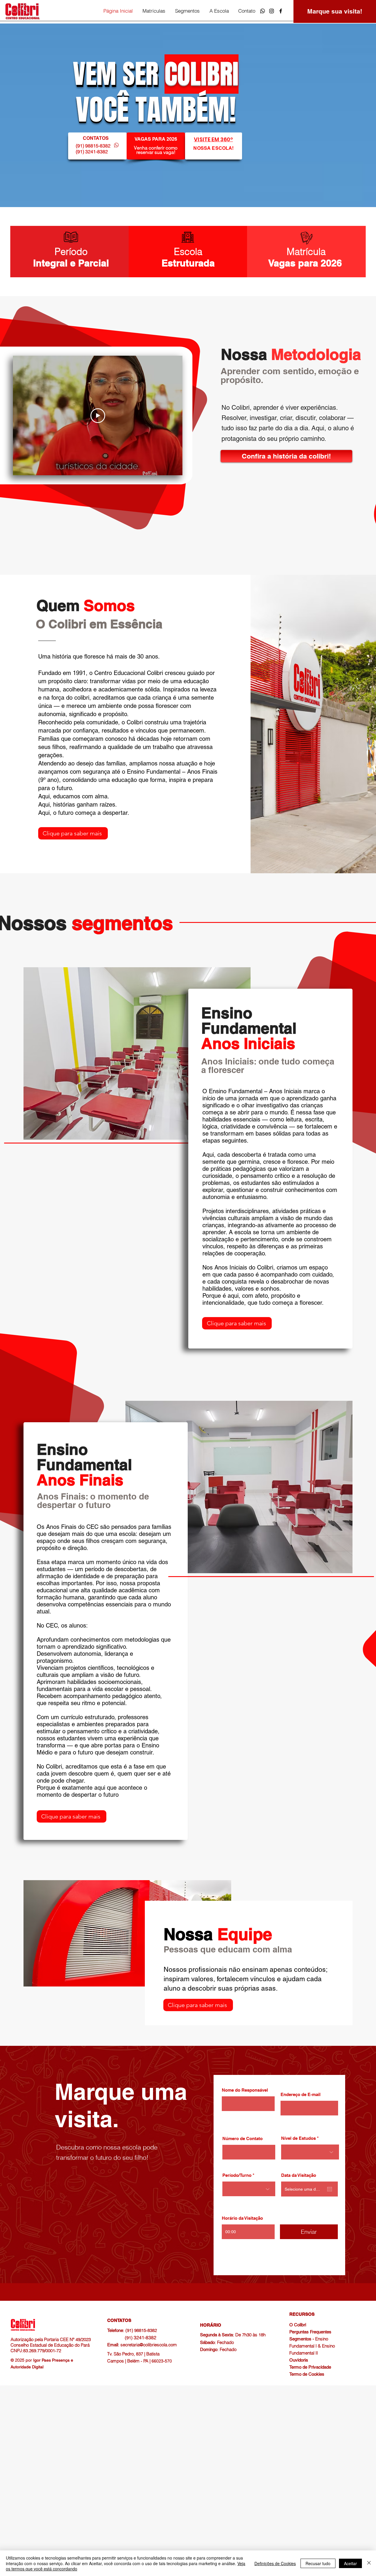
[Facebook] (281, 11)
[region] (156, 146)
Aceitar (350, 2563)
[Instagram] (272, 11)
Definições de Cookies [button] (275, 2563)
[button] (154, 11)
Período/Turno (237, 2175)
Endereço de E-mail (301, 2094)
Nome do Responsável (245, 2090)
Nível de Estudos (298, 2138)
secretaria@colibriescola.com (149, 2345)
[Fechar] (369, 2563)
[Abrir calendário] (330, 2189)
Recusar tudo (318, 2563)
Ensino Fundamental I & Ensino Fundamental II (312, 2346)
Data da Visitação (299, 2175)
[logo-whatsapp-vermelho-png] (116, 145)
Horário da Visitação (242, 2218)
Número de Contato (242, 2138)
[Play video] (98, 416)
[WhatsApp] (262, 11)
